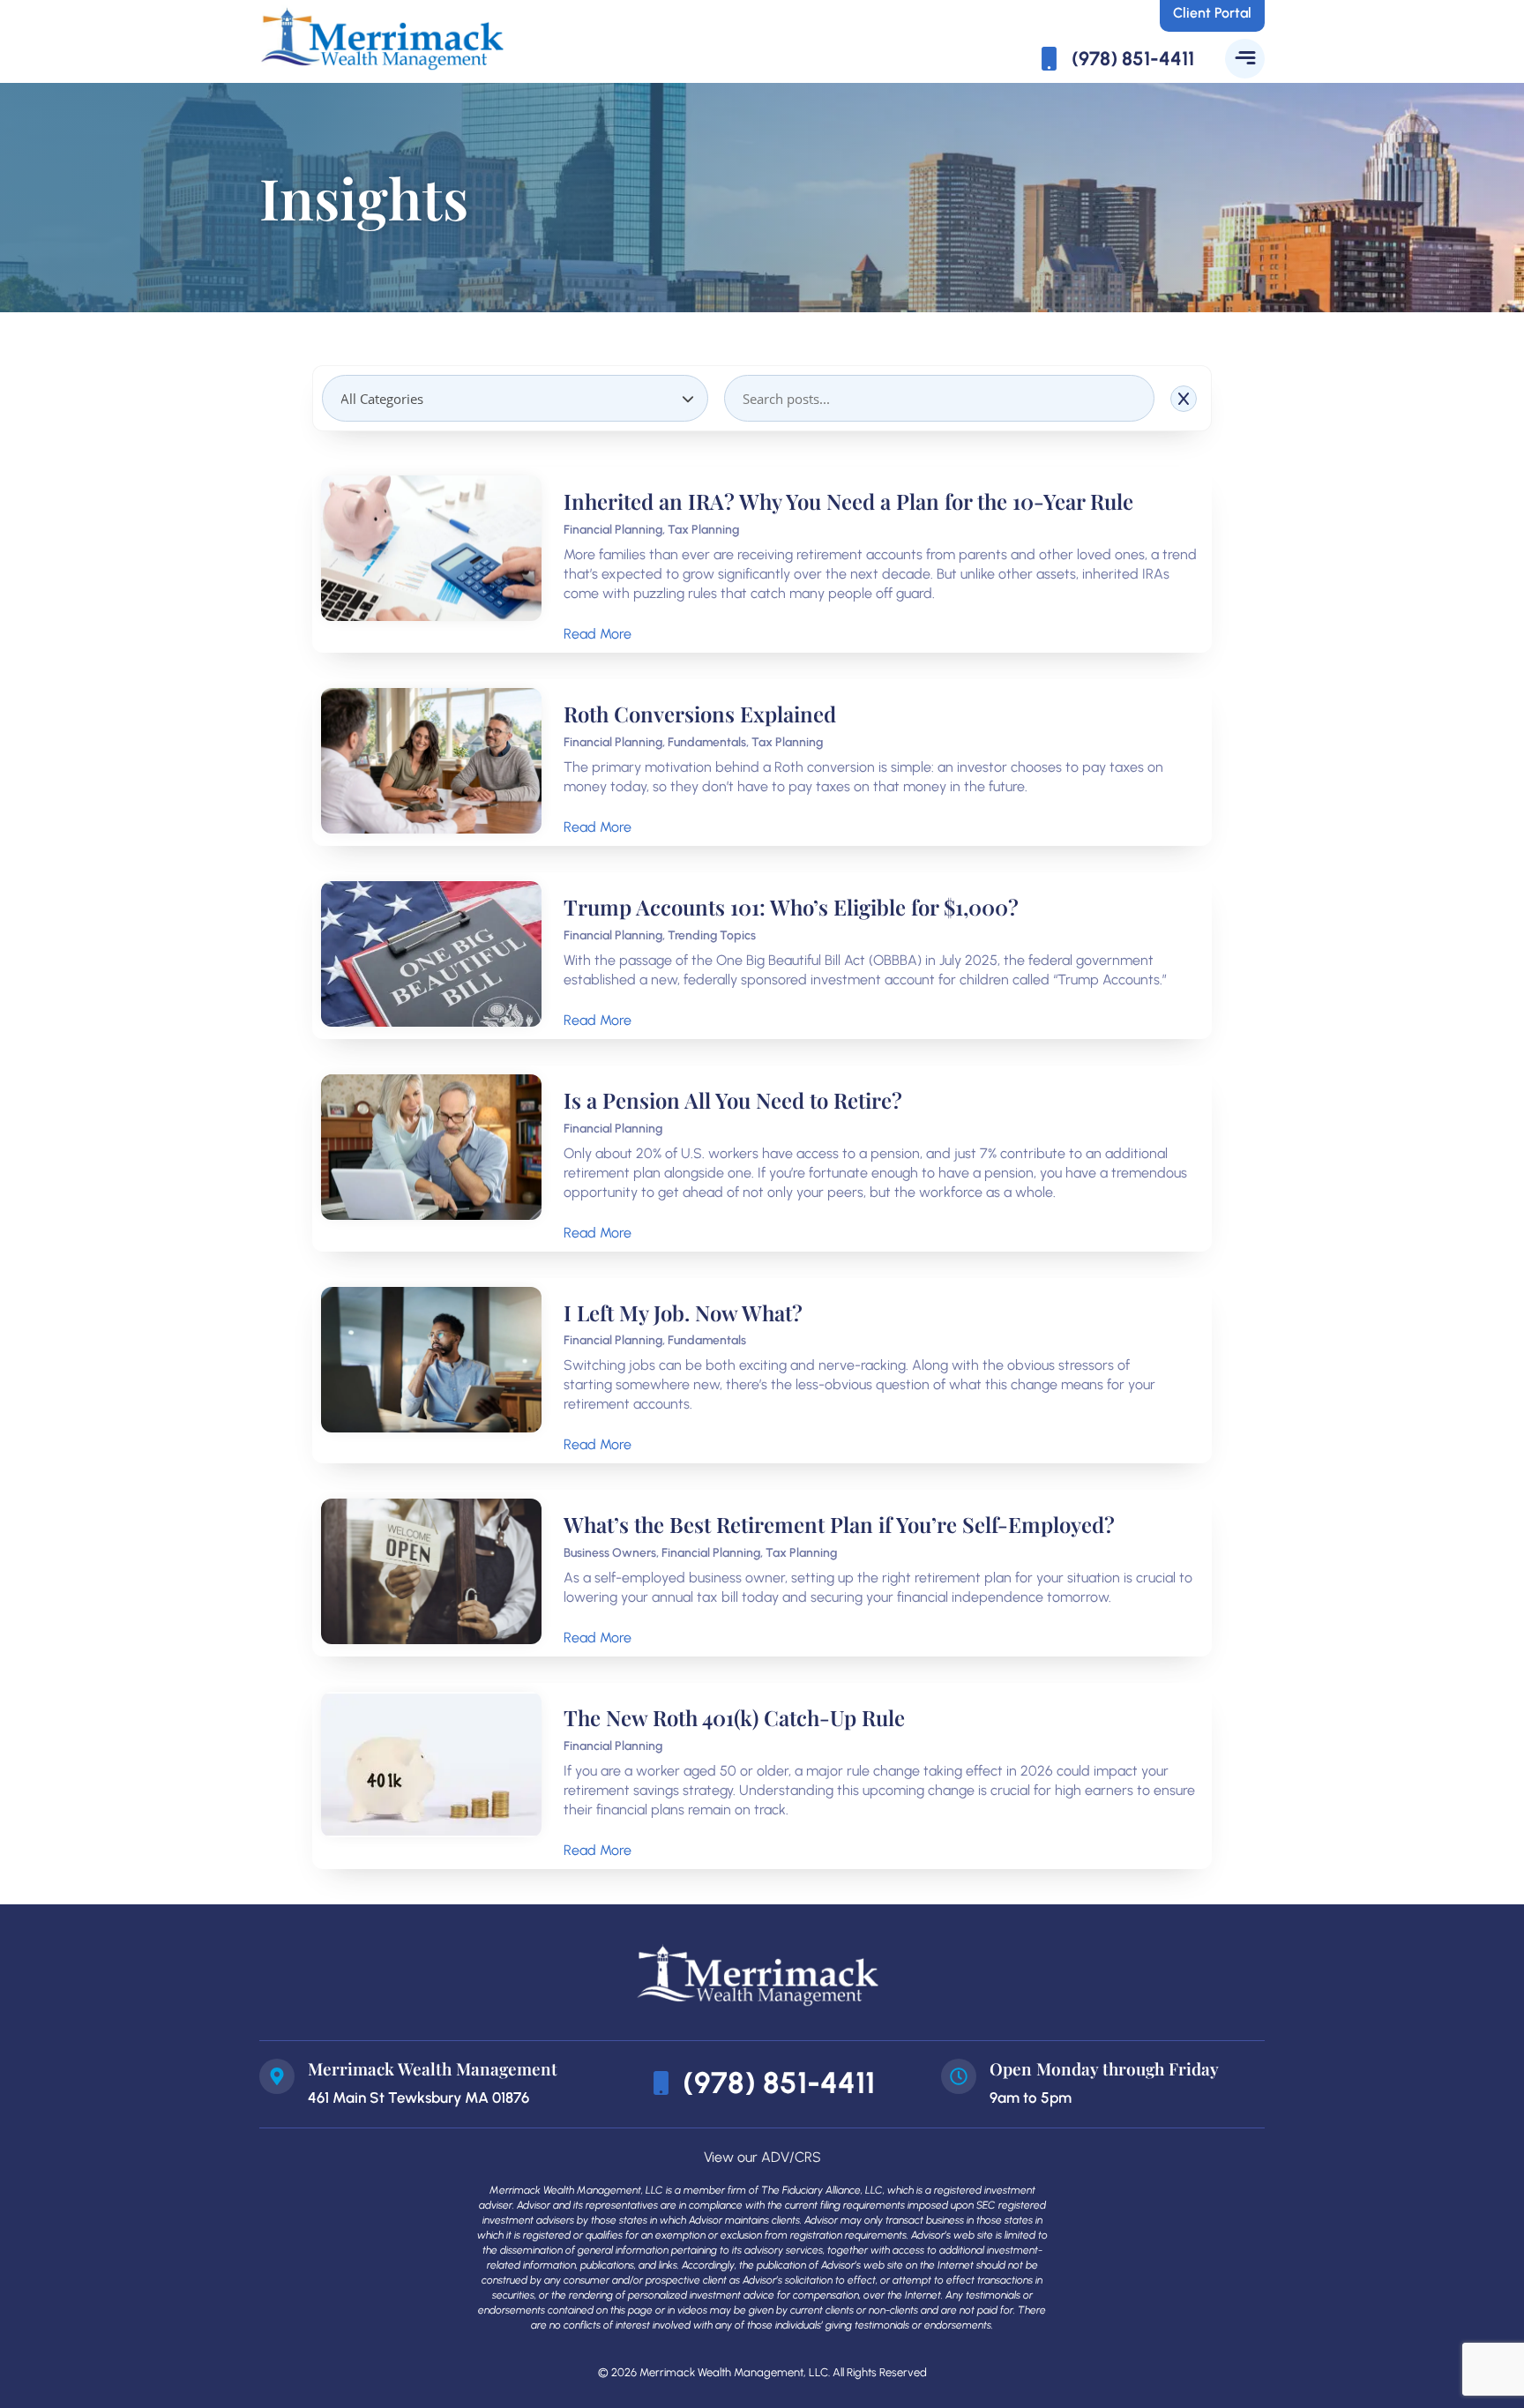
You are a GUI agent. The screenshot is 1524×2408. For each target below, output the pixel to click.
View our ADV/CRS (762, 2157)
